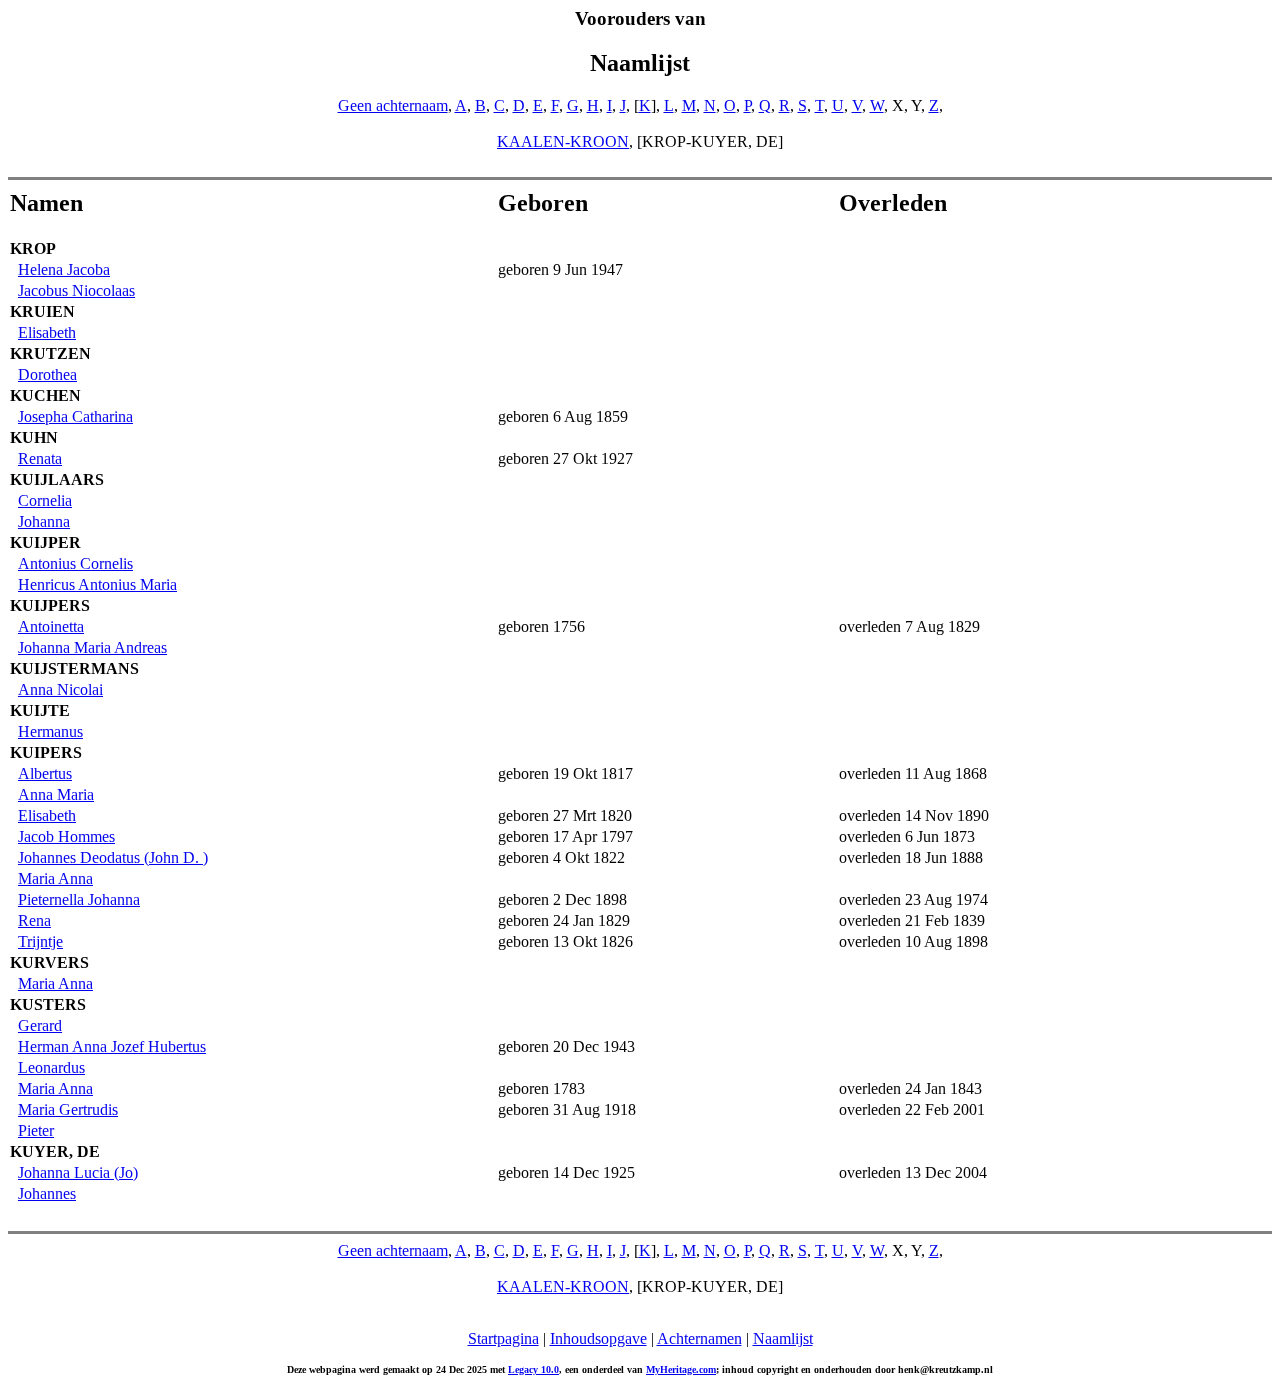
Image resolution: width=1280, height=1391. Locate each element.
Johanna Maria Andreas (92, 647)
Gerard (40, 1025)
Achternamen (699, 1338)
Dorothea (47, 374)
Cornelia (45, 500)
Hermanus (50, 731)
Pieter (36, 1130)
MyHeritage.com (681, 1369)
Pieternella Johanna (79, 899)
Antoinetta (51, 626)
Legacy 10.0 (533, 1369)
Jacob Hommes (66, 836)
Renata (40, 458)
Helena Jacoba (64, 269)
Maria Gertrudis (68, 1109)
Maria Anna (55, 878)
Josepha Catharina (75, 416)
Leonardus (51, 1067)
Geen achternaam (393, 105)
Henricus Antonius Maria (97, 584)
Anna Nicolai (60, 689)
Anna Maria (56, 794)
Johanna (44, 521)
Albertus (45, 773)
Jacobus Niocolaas (76, 290)
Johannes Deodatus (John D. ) (113, 857)
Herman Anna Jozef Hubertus (112, 1046)
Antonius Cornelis (75, 563)
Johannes (47, 1193)
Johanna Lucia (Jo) (78, 1172)
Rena (34, 920)
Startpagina (503, 1338)
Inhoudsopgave (598, 1338)
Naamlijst (783, 1338)
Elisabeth (47, 332)
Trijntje (40, 941)
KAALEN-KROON (563, 141)
